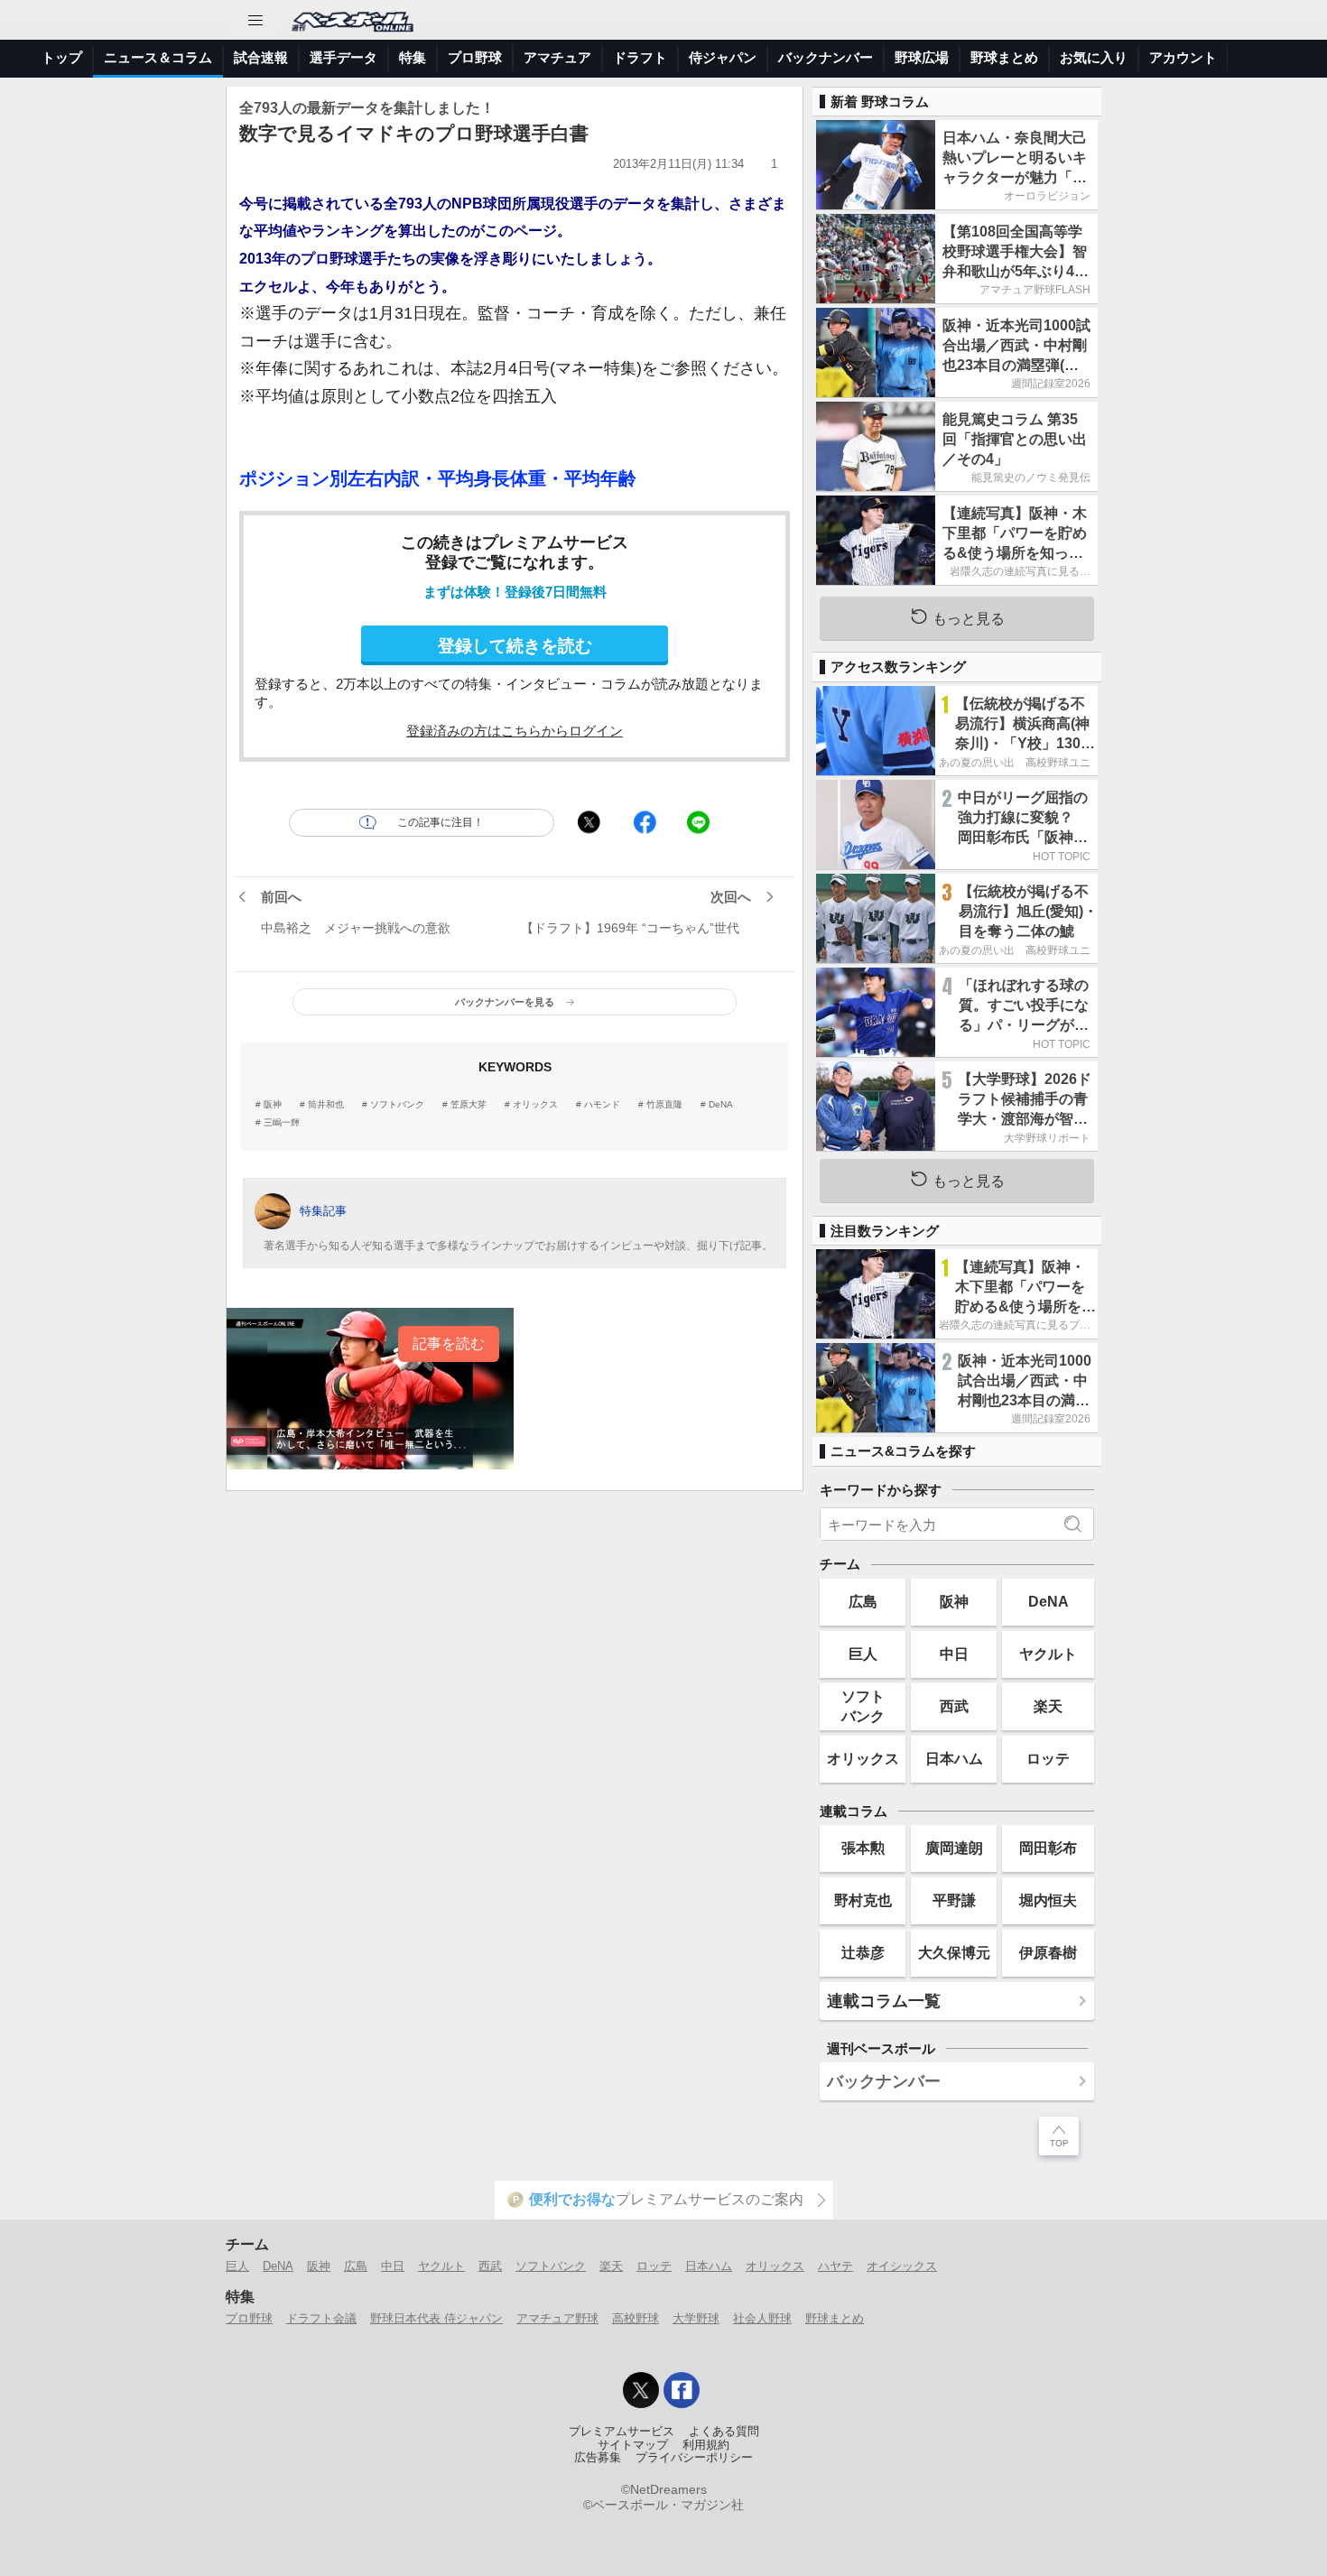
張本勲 (863, 1848)
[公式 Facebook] (682, 2390)
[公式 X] (641, 2390)
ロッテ (1048, 1758)
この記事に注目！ (441, 822)
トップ (62, 57)
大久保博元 (954, 1952)
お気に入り (1094, 57)
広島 (863, 1601)
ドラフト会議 (321, 2318)
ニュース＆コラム (158, 57)
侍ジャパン (723, 57)
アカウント (1183, 57)
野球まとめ (1004, 57)
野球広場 (922, 57)
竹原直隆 (664, 1105)
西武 (954, 1706)
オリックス (535, 1105)
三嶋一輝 (282, 1123)
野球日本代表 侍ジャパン (436, 2318)
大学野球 (696, 2318)
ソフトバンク (397, 1105)
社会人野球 (762, 2318)
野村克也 (863, 1900)
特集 (413, 57)
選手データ (343, 57)
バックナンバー (826, 57)
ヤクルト (1048, 1654)
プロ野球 (475, 57)
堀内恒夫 (1048, 1900)
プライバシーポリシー (694, 2458)
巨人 (863, 1654)
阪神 (273, 1105)
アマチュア (557, 57)
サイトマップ (633, 2445)
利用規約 (706, 2445)
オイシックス (902, 2266)
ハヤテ (835, 2266)
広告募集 (598, 2458)
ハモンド (602, 1105)
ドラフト (640, 57)
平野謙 (954, 1900)
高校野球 (636, 2318)
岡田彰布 (1048, 1848)
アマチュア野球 (557, 2318)
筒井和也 (326, 1105)
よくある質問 (724, 2432)
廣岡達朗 (954, 1848)
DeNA (721, 1105)
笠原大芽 (469, 1105)
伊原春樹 (1048, 1952)
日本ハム (954, 1758)
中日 (954, 1654)
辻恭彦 (863, 1952)
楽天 (1048, 1706)
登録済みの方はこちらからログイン (515, 731)
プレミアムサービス (622, 2432)
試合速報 (261, 57)
